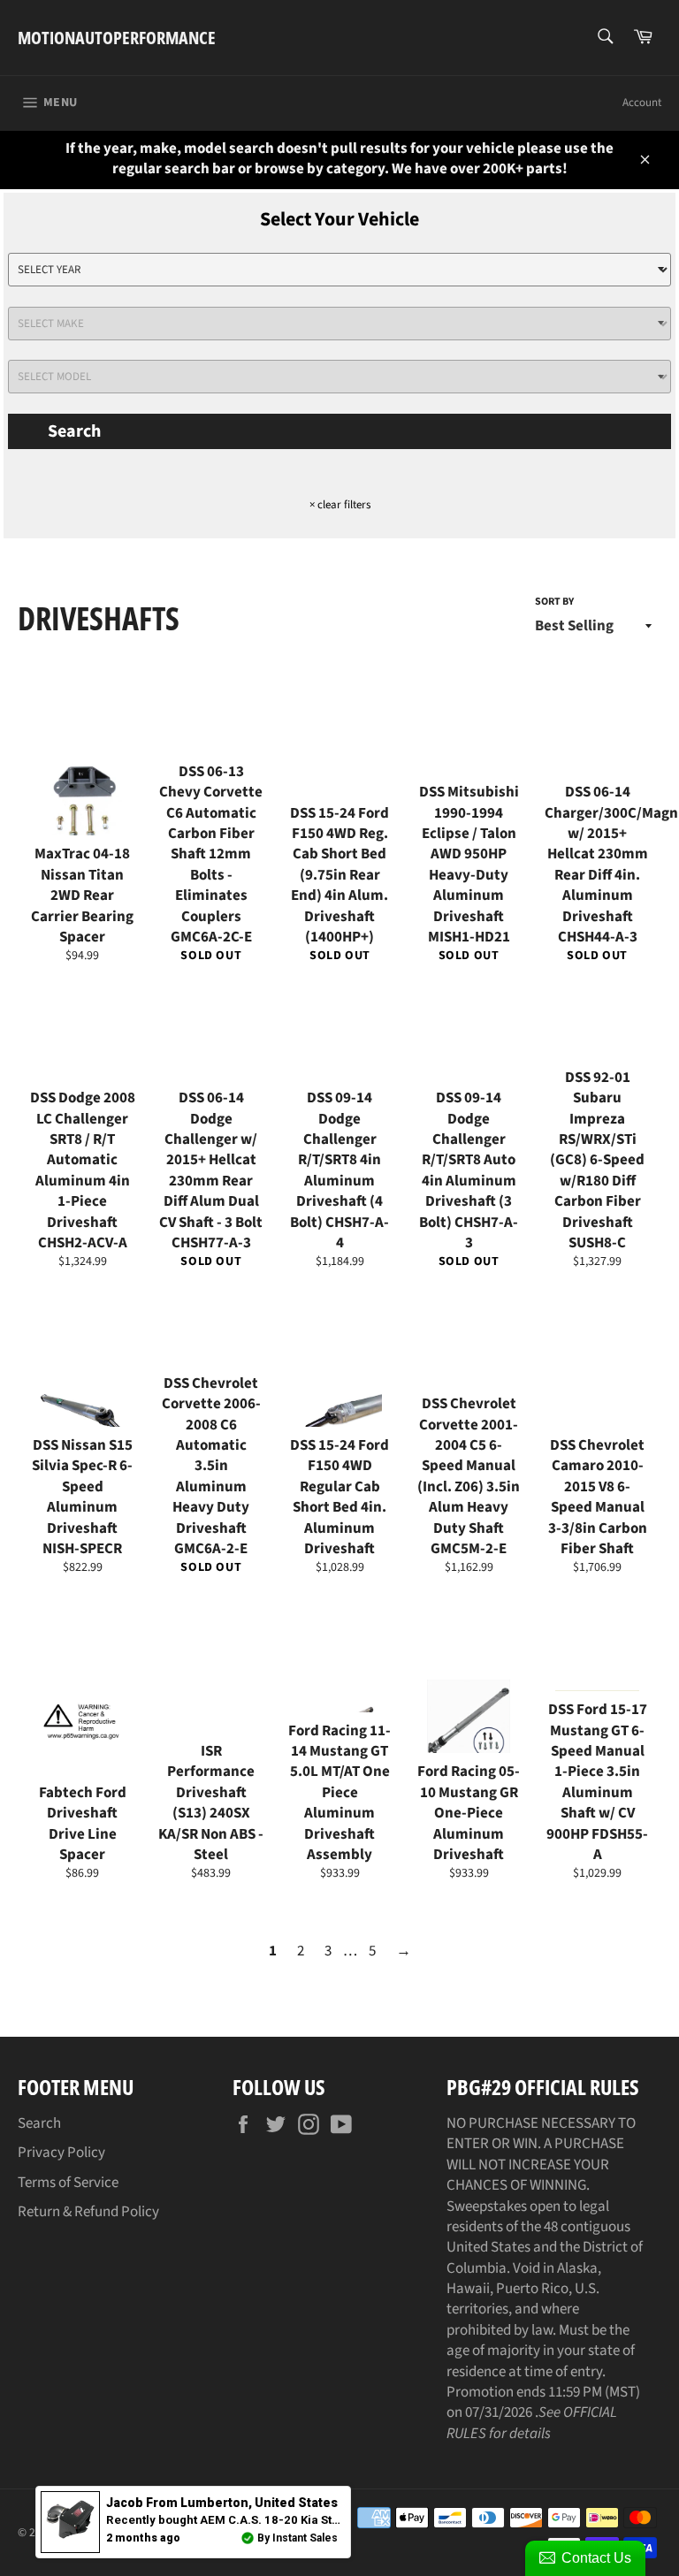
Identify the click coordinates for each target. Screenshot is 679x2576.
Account (642, 103)
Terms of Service (68, 2183)
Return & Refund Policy (88, 2212)
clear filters (340, 505)
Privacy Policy (61, 2153)
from (222, 2503)
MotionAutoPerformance (117, 38)
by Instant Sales (298, 2538)
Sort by (554, 602)
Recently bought (307, 2520)
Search (74, 431)
